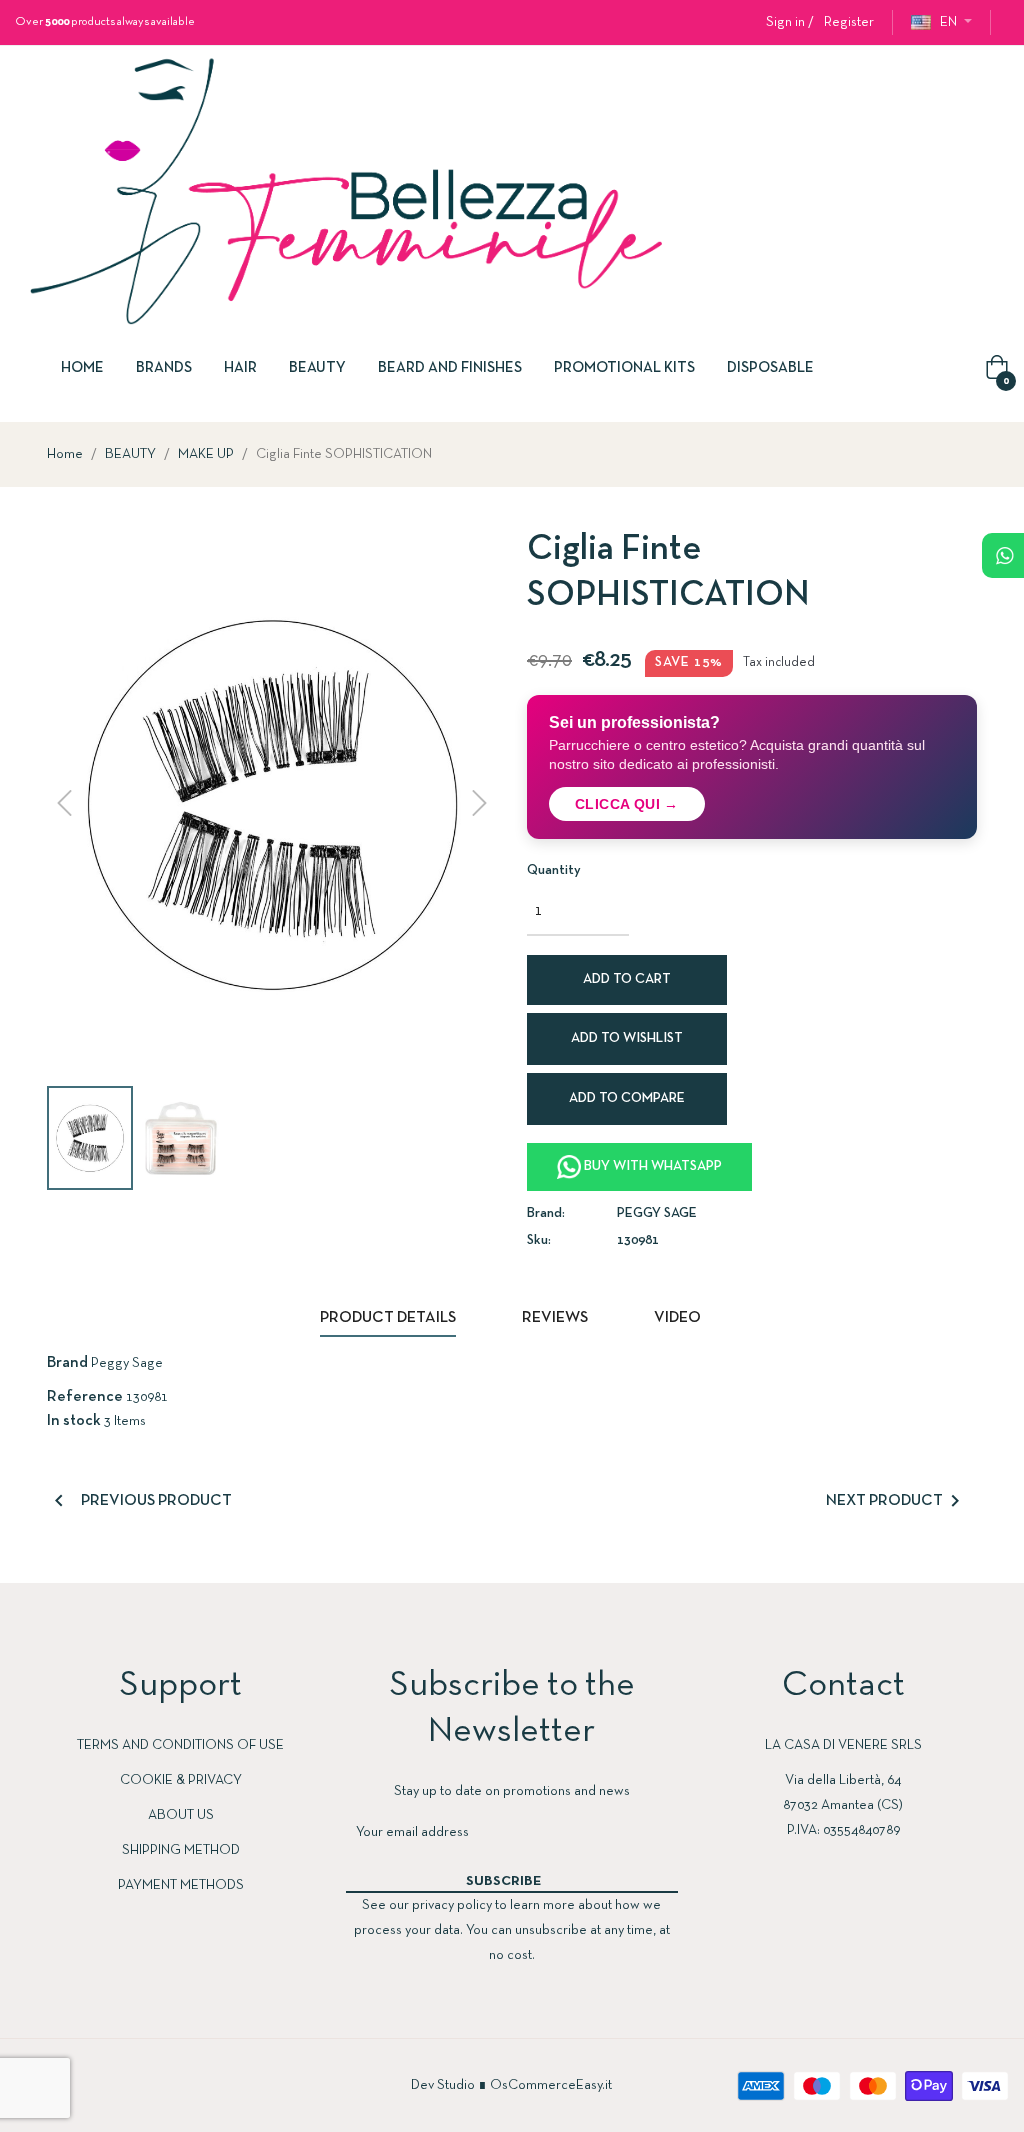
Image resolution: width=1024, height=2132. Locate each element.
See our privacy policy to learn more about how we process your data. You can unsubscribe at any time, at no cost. (512, 1930)
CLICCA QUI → (627, 804)
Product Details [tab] (388, 1318)
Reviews (555, 1318)
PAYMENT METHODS (181, 1885)
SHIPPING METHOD (181, 1850)
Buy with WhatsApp (651, 1166)
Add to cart (627, 979)
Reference (85, 1397)
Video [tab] (677, 1318)
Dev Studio (443, 2085)
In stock (74, 1421)
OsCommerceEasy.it (551, 2085)
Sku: (539, 1240)
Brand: (546, 1213)
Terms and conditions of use (180, 1745)
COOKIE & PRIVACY (181, 1780)
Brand (67, 1363)
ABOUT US (181, 1815)
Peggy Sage (657, 1213)
